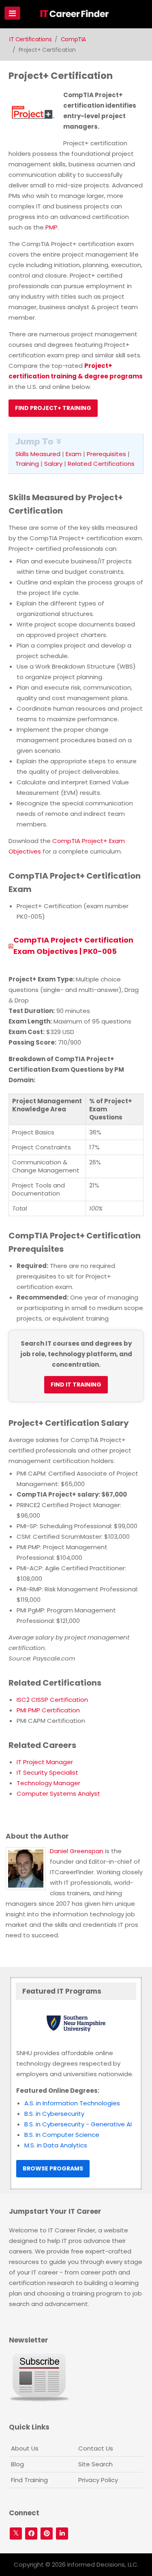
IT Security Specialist (47, 1772)
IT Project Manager (45, 1762)
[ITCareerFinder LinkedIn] (62, 2534)
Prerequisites (106, 454)
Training (27, 464)
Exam (74, 454)
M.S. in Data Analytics (56, 2145)
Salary (53, 464)
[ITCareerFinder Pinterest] (47, 2534)
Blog (17, 2464)
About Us (25, 2448)
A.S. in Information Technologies (72, 2103)
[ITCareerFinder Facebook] (31, 2534)
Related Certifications (101, 464)
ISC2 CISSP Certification (52, 1700)
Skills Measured (38, 454)
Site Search (95, 2464)
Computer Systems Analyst (58, 1793)
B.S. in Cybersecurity (54, 2114)
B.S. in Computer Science (62, 2135)
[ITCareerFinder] (77, 15)
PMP (51, 227)
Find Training (29, 2480)
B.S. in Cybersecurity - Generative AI (78, 2124)
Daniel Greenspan (77, 1851)
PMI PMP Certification (48, 1710)
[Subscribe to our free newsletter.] (39, 2377)
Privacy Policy (98, 2480)
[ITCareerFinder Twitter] (16, 2534)
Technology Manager (48, 1783)
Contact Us (96, 2448)
